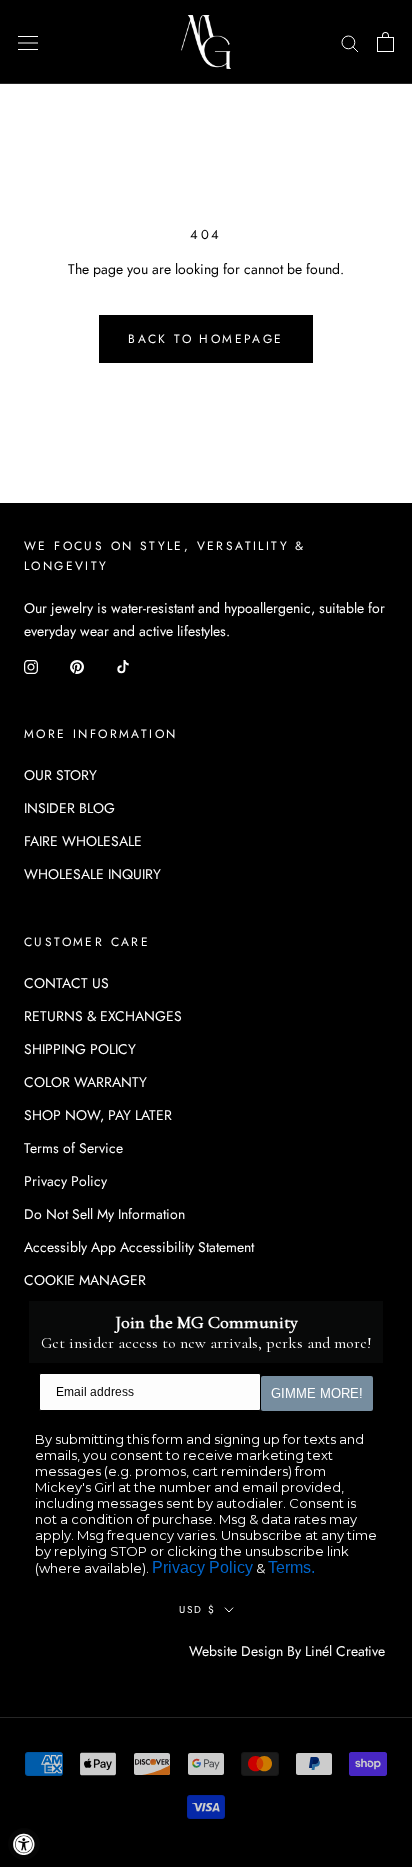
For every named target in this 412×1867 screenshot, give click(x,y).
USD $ (197, 1609)
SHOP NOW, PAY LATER (98, 1115)
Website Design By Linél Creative (287, 1651)
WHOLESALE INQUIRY (92, 874)
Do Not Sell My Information (104, 1214)
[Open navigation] (28, 42)
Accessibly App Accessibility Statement (139, 1247)
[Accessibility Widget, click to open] (24, 1844)
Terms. (291, 1567)
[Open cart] (385, 42)
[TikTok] (123, 665)
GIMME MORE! (317, 1393)
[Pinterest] (77, 665)
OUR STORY (60, 775)
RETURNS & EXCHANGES (103, 1016)
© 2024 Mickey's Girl (108, 1652)
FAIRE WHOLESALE (83, 841)
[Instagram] (31, 665)
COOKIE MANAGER (85, 1280)
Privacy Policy (65, 1181)
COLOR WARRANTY (85, 1082)
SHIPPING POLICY (80, 1049)
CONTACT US (66, 983)
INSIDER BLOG (69, 808)
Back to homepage (205, 339)
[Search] (350, 41)
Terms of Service (73, 1148)
